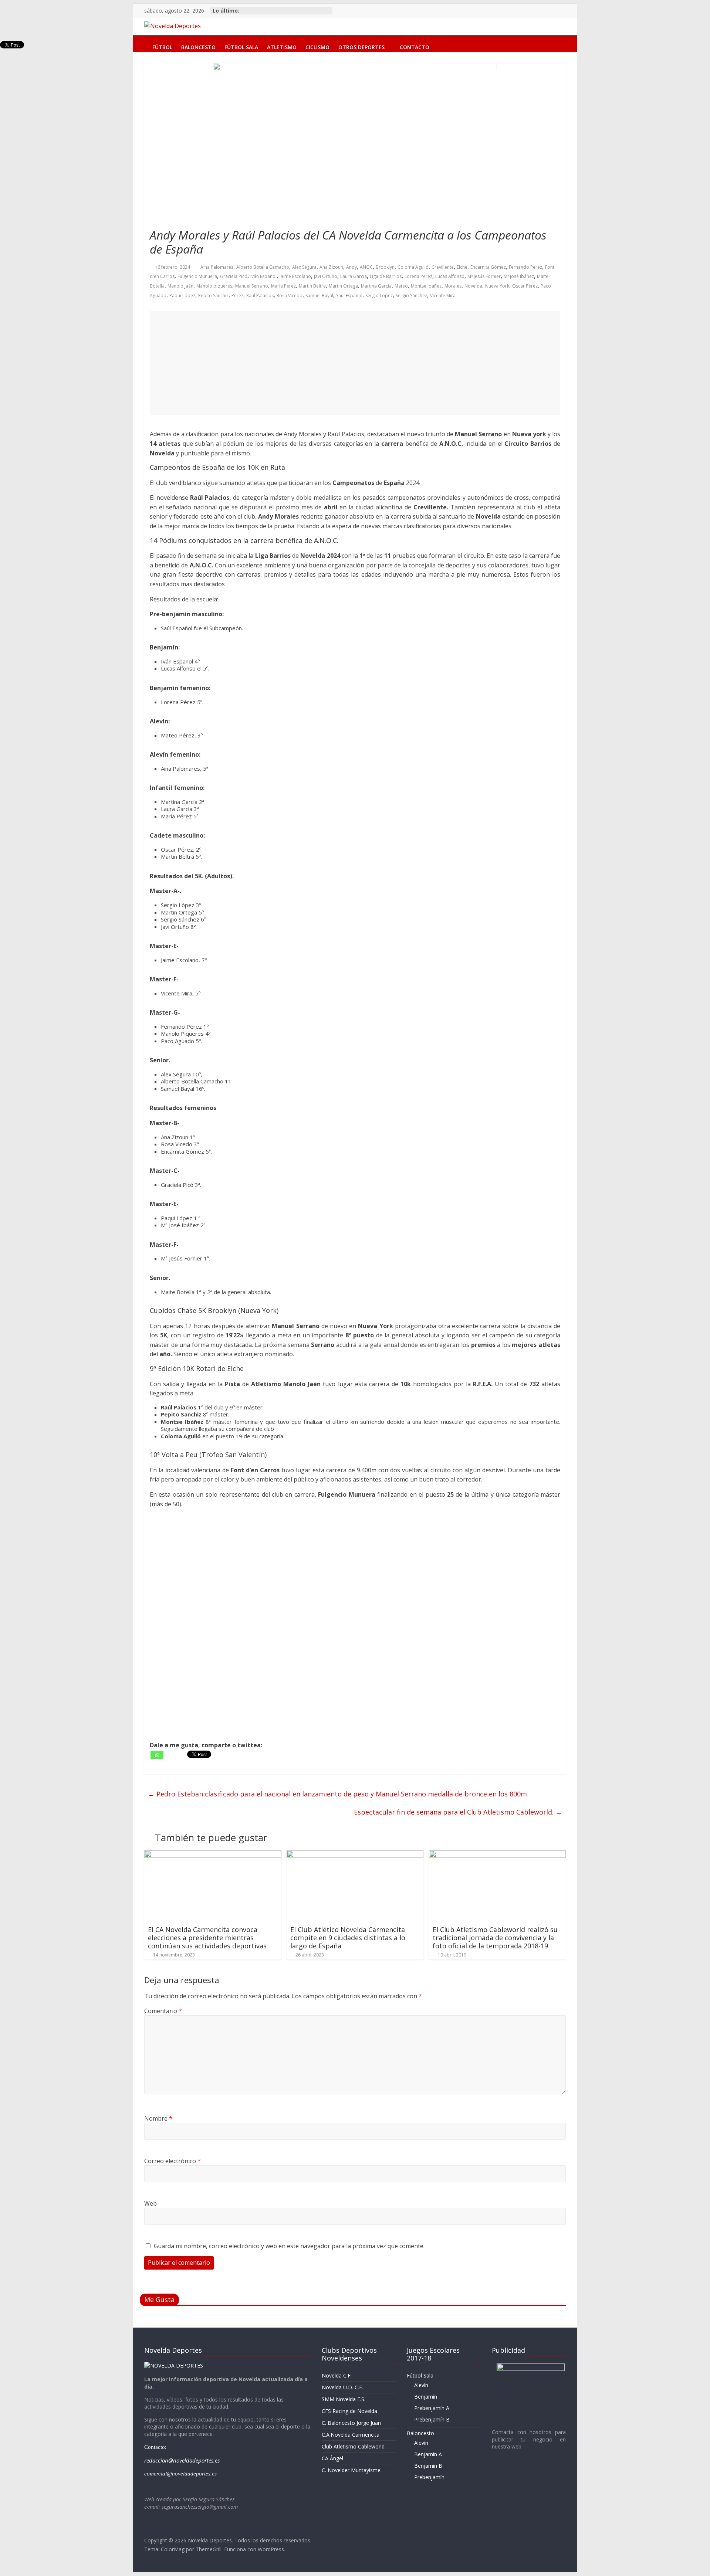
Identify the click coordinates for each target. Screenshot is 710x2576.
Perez (237, 296)
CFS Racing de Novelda (349, 2411)
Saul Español (349, 296)
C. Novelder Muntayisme (351, 2470)
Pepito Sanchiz (213, 296)
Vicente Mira (443, 296)
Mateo (401, 286)
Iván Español (263, 276)
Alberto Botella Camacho (263, 267)
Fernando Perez (525, 267)
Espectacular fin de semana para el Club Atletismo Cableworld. (458, 1812)
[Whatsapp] (157, 1755)
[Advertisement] (355, 363)
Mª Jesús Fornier (484, 276)
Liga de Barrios (386, 276)
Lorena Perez (418, 276)
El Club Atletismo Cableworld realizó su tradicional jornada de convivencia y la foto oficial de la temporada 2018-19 (495, 1937)
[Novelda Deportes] (141, 42)
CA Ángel (332, 2458)
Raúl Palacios (260, 296)
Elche (462, 267)
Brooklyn (385, 267)
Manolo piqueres (214, 286)
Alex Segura (304, 267)
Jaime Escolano (295, 276)
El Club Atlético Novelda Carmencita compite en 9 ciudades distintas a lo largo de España (348, 1937)
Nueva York (497, 286)
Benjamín (426, 2397)
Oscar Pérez (525, 286)
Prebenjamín (429, 2477)
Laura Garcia (354, 276)
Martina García (376, 286)
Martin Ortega (343, 286)
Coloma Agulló (413, 267)
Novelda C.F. (337, 2375)
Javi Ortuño (326, 276)
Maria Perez (283, 286)
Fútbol (162, 46)
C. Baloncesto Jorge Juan (351, 2423)
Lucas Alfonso (450, 276)
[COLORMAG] (174, 2365)
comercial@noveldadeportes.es (180, 2474)
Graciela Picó (234, 276)
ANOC (366, 267)
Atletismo (282, 46)
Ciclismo (317, 46)
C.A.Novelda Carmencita (351, 2435)
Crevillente (443, 267)
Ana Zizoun (331, 267)
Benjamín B (428, 2466)
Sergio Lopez (379, 296)
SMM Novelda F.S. (344, 2399)
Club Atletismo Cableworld (353, 2446)
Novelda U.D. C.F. (342, 2387)
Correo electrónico (173, 2161)
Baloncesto (198, 46)
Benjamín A (428, 2454)
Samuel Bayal (319, 296)
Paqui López (182, 296)
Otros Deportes (361, 46)
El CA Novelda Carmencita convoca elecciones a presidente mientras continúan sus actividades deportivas (207, 1937)
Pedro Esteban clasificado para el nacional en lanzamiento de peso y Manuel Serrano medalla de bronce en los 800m (337, 1794)
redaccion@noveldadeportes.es (182, 2460)
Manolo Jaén (180, 286)
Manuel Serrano (252, 286)
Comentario (163, 2011)
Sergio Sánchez (411, 296)
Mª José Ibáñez (519, 276)
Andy (351, 267)
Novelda (473, 286)
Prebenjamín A (432, 2408)
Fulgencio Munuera (197, 276)
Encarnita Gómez (488, 267)
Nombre (158, 2118)
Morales (453, 286)
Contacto (415, 46)
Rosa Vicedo (290, 296)
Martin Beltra (312, 286)
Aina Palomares (217, 267)
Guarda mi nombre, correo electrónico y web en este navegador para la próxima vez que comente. (289, 2246)
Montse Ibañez (426, 286)
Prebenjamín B (432, 2419)
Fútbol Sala (241, 46)
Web (151, 2203)
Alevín (421, 2385)
